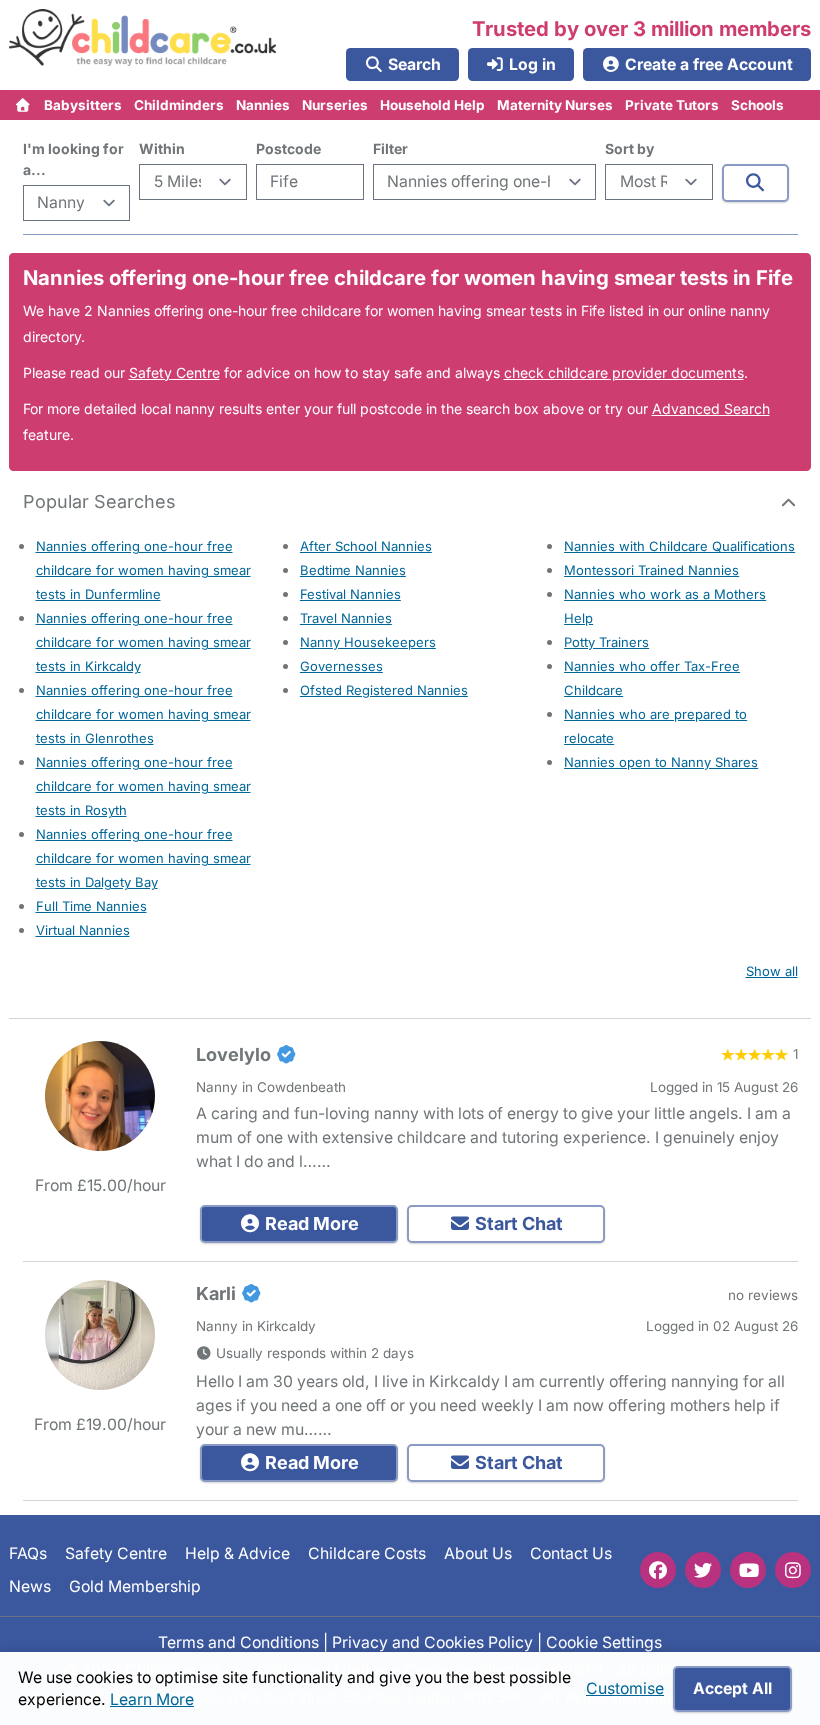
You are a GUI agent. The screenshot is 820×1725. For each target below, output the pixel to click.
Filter (390, 148)
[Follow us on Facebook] (658, 1570)
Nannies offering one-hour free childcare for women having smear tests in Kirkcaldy (143, 642)
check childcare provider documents (624, 372)
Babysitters (83, 105)
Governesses (341, 666)
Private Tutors (672, 105)
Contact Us (571, 1553)
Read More (310, 1223)
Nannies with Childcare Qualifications (679, 546)
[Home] (23, 105)
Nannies (263, 105)
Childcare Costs (367, 1553)
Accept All (732, 1688)
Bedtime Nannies (353, 570)
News (30, 1585)
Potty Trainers (606, 642)
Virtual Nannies (83, 930)
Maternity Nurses (555, 105)
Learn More (152, 1699)
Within (162, 148)
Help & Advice (237, 1553)
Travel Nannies (346, 618)
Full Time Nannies (91, 906)
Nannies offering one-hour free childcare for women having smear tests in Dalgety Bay (143, 858)
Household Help (432, 105)
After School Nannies (366, 546)
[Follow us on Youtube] (748, 1570)
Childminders (179, 105)
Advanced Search (711, 408)
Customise (625, 1688)
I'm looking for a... (73, 159)
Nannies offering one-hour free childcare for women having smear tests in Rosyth (143, 786)
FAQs (28, 1553)
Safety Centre (174, 372)
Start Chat (517, 1223)
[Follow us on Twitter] (703, 1570)
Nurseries (335, 105)
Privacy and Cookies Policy (432, 1642)
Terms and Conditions (238, 1642)
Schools (757, 105)
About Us (478, 1553)
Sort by (629, 148)
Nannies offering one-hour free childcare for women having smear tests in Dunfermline (143, 570)
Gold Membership (135, 1585)
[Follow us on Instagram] (793, 1570)
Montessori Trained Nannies (651, 570)
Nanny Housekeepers (368, 642)
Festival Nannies (350, 594)
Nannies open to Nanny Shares (661, 762)
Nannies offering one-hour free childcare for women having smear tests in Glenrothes (143, 714)
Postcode (288, 148)
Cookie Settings (604, 1642)
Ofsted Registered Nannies (384, 690)
